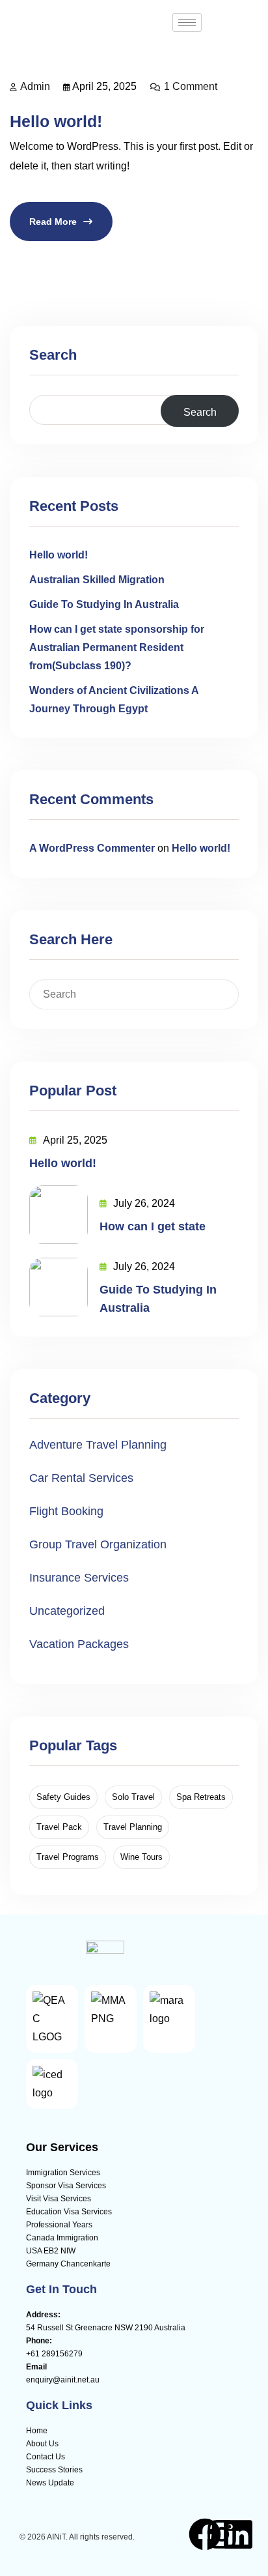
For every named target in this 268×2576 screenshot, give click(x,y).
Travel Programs (68, 1857)
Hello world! (56, 121)
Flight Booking (66, 1511)
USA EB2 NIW (51, 2251)
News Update (50, 2483)
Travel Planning (133, 1827)
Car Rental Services (81, 1478)
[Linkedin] (238, 2534)
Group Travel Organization (98, 1544)
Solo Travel (133, 1797)
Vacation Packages (79, 1644)
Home (37, 2431)
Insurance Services (79, 1578)
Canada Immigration (62, 2238)
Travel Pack (59, 1827)
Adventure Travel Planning (98, 1445)
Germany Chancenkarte (68, 2264)
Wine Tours (141, 1857)
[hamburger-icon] (187, 22)
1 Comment (191, 86)
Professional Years (59, 2225)
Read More (53, 222)
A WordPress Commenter (92, 848)
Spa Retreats (201, 1797)
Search (53, 355)
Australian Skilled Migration (97, 580)
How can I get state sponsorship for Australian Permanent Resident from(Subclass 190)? (117, 647)
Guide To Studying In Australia (104, 604)
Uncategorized (67, 1611)
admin (35, 86)
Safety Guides (63, 1797)
